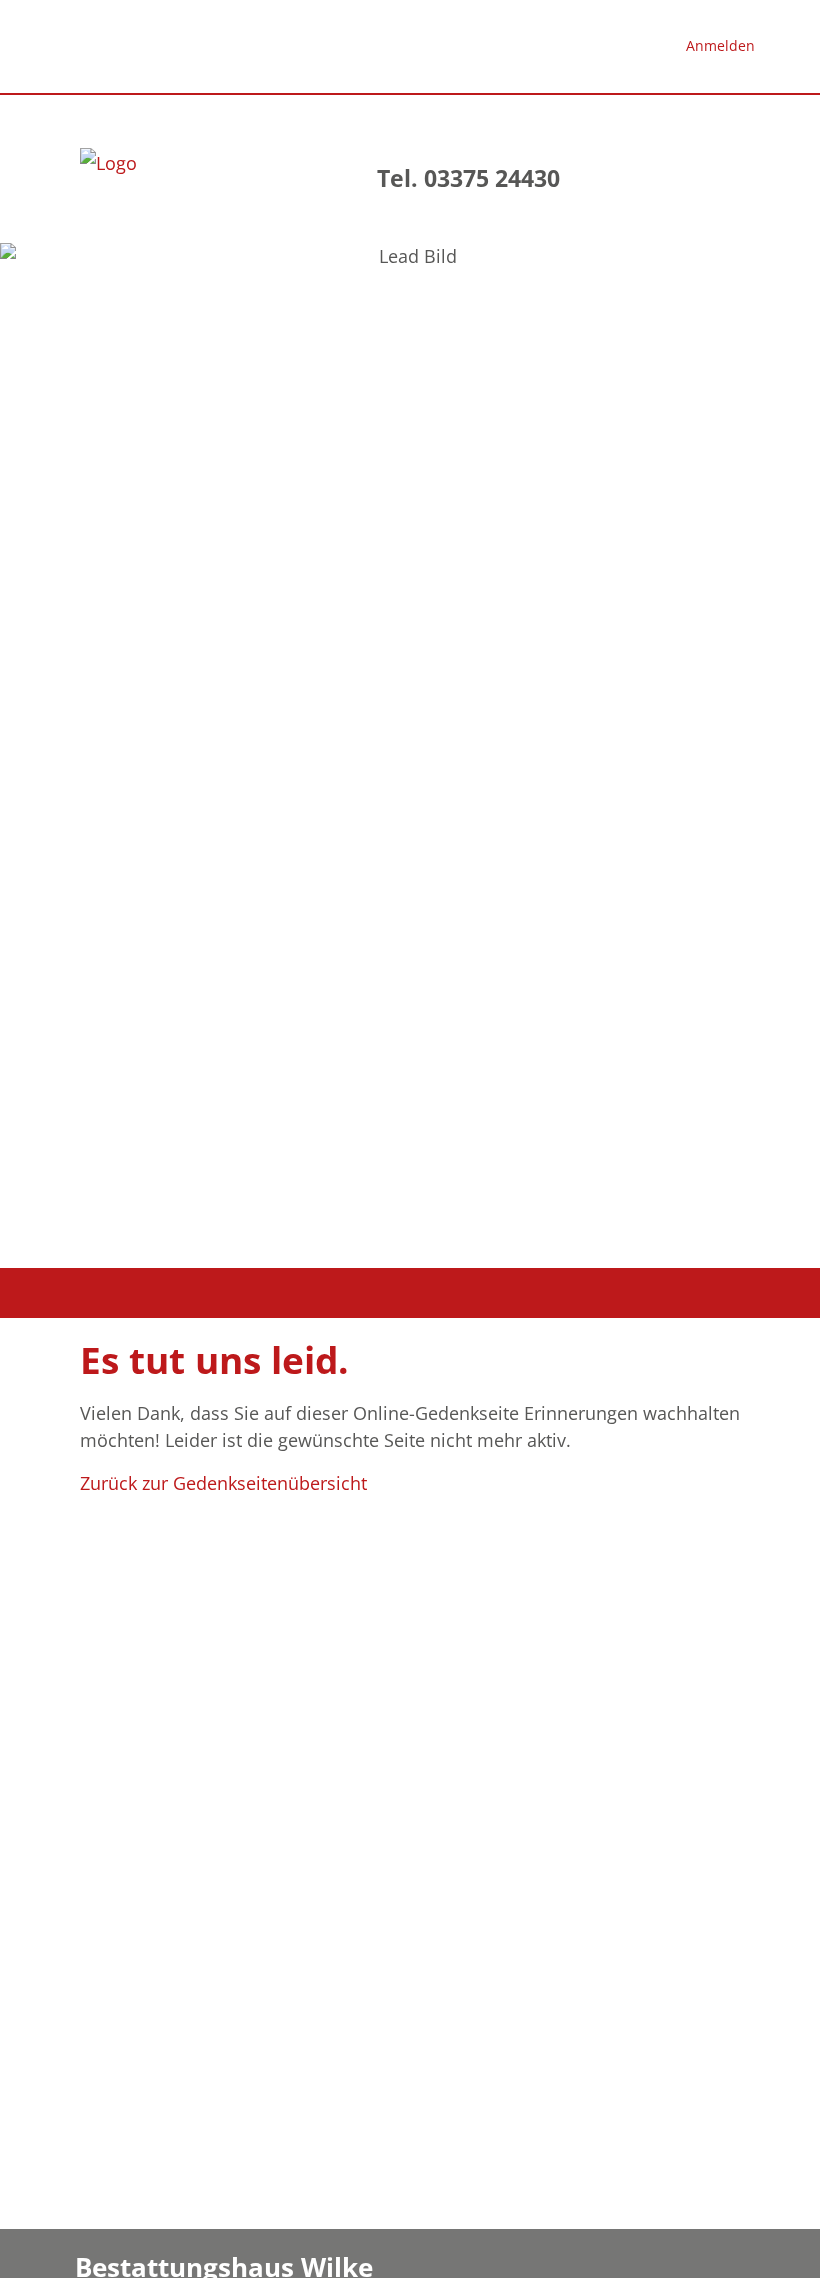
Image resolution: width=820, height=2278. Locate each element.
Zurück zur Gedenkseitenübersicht (223, 1483)
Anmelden (720, 45)
